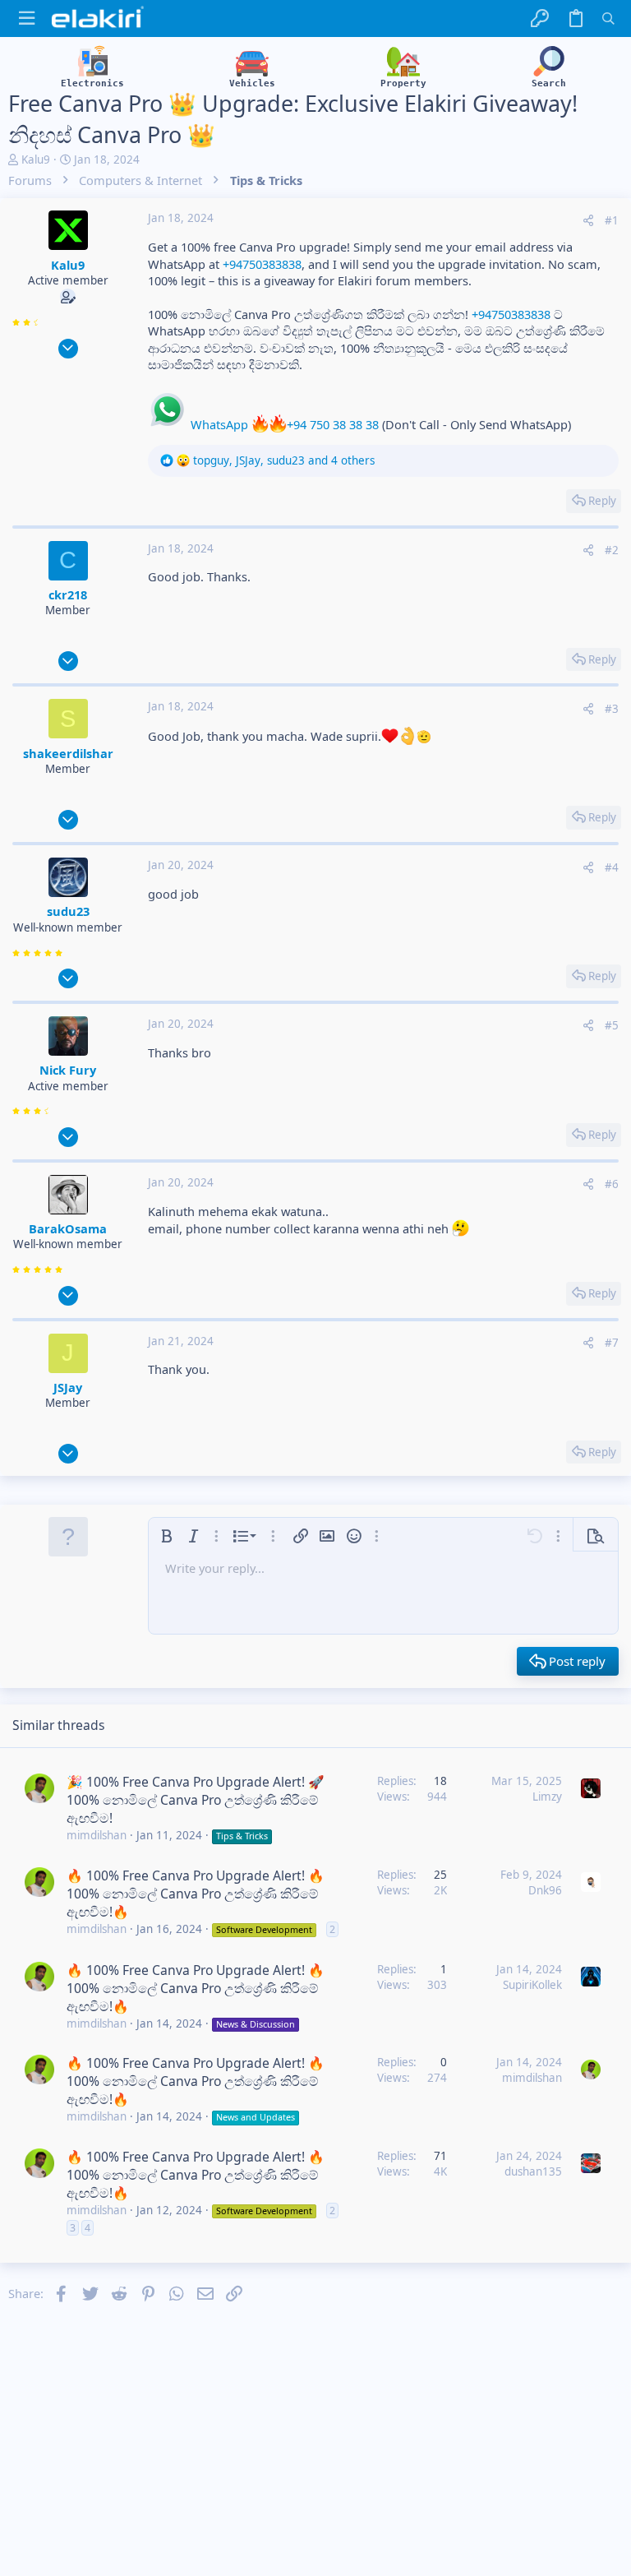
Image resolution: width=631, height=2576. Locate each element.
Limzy (547, 1797)
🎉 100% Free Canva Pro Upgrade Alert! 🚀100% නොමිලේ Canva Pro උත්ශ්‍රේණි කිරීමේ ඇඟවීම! (196, 1800)
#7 (612, 1343)
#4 (612, 867)
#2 (612, 550)
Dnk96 (545, 1890)
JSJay (68, 1387)
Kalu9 (36, 160)
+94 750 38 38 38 (333, 424)
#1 (612, 220)
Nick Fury (68, 1070)
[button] (27, 18)
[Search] (608, 18)
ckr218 (68, 594)
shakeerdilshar (68, 753)
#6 (612, 1184)
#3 (612, 709)
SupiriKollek (532, 1985)
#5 (612, 1025)
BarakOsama (68, 1228)
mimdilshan (97, 1835)
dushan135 (533, 2171)
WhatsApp (218, 424)
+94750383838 (262, 264)
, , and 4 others (284, 460)
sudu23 (68, 911)
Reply (602, 501)
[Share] (588, 221)
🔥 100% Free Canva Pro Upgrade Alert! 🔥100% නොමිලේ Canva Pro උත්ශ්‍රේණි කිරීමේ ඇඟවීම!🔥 (196, 1894)
